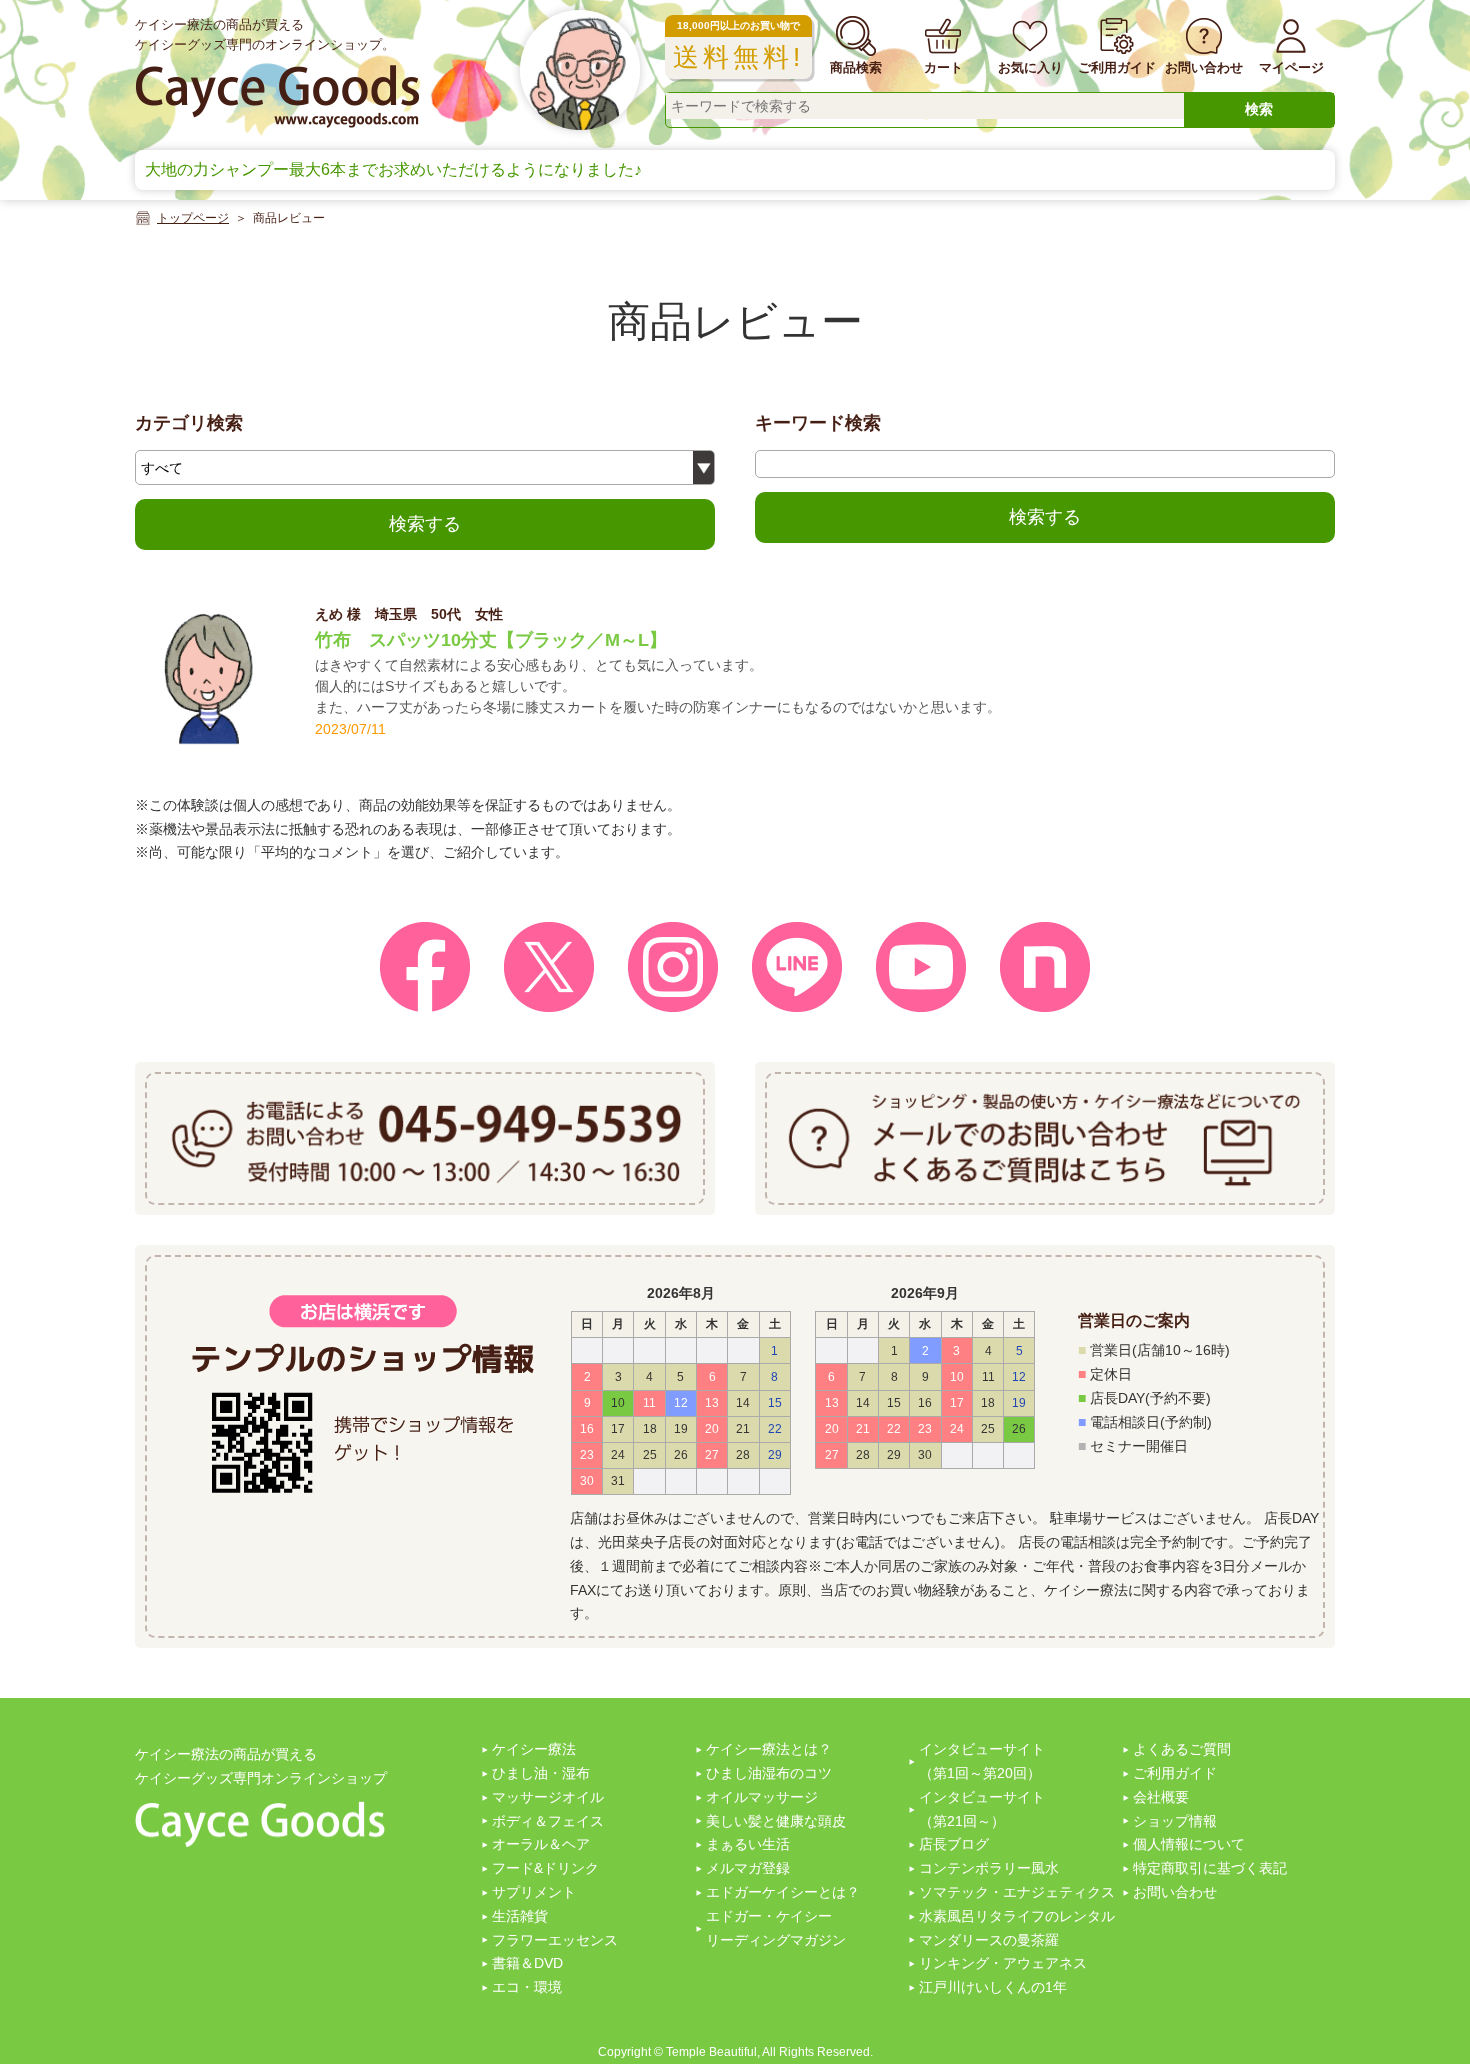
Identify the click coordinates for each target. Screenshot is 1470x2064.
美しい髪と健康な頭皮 (776, 1821)
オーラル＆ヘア (541, 1844)
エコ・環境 (527, 1987)
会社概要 (1161, 1797)
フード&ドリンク (545, 1868)
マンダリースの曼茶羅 (989, 1940)
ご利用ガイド (1175, 1773)
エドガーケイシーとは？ (783, 1892)
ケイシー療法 (534, 1749)
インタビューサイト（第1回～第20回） (982, 1761)
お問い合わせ (1175, 1892)
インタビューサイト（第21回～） (982, 1809)
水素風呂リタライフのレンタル (1017, 1916)
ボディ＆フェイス (548, 1821)
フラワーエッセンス (555, 1940)
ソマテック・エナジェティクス (1017, 1892)
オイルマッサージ (762, 1797)
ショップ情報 (1175, 1821)
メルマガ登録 (748, 1868)
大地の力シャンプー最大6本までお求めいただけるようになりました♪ (393, 169)
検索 (1259, 109)
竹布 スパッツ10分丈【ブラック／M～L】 (491, 640)
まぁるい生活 (748, 1844)
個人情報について (1189, 1844)
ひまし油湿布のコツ (769, 1773)
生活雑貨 (520, 1916)
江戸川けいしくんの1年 (993, 1987)
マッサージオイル (548, 1797)
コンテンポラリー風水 (989, 1868)
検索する (425, 524)
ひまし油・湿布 (541, 1773)
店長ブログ (954, 1844)
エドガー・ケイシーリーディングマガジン (776, 1928)
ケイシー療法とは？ (769, 1749)
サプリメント (534, 1892)
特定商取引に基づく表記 (1210, 1868)
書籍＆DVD (527, 1963)
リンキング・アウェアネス (1003, 1963)
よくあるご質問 (1182, 1749)
